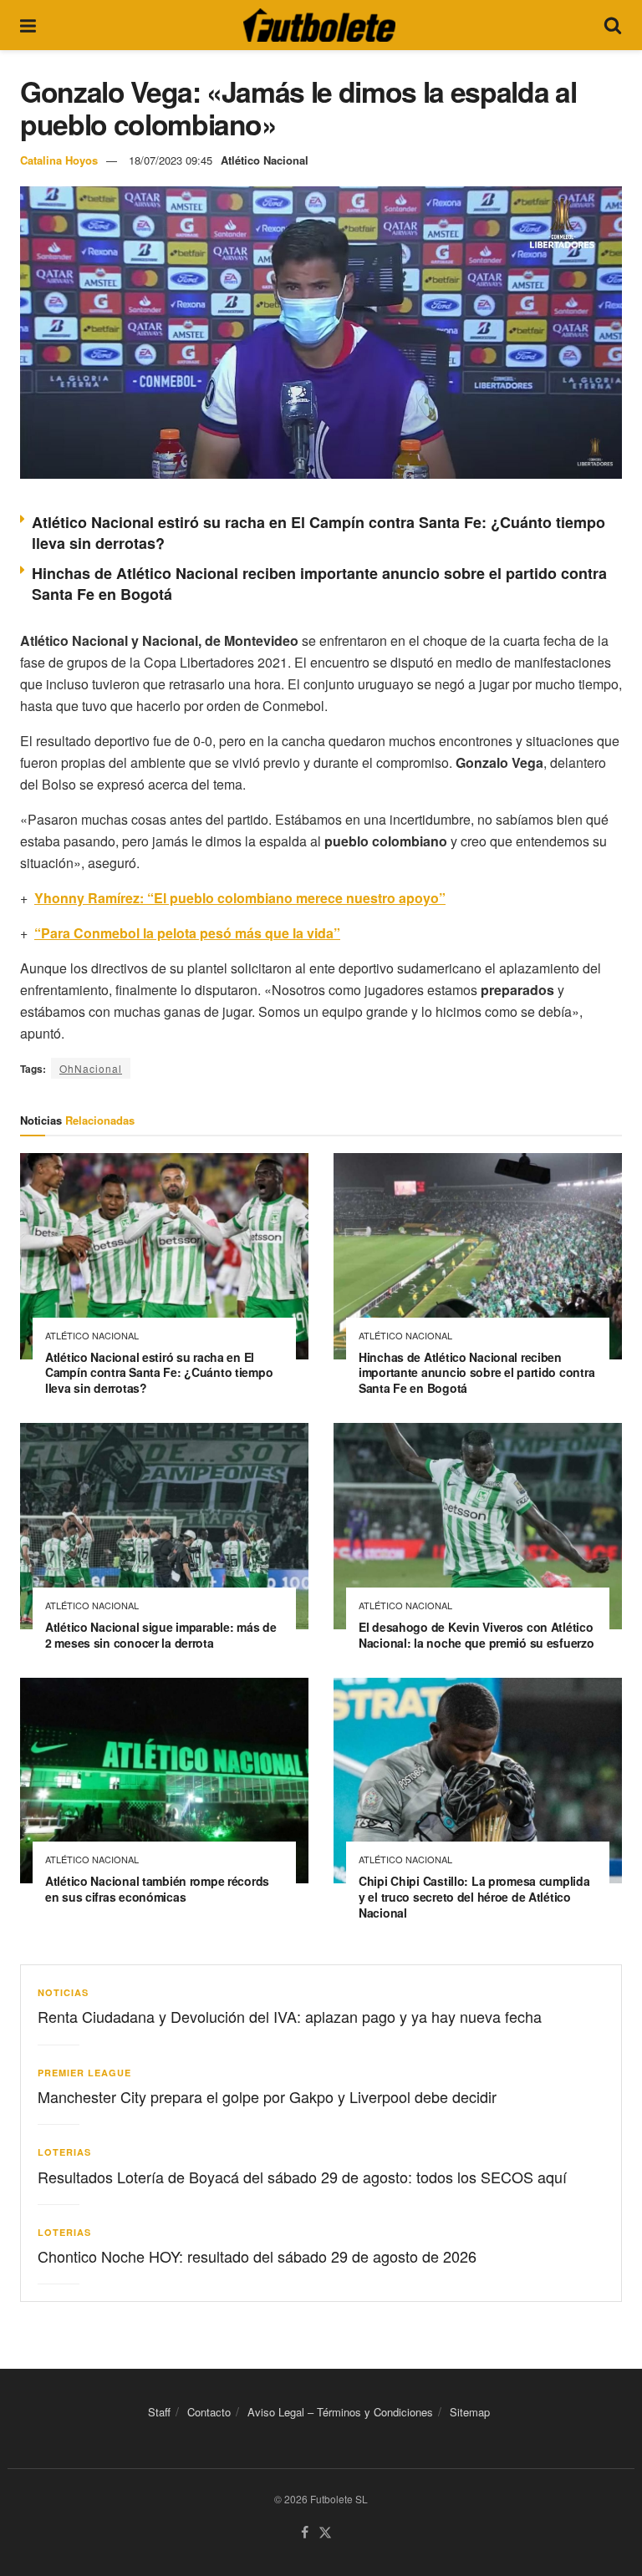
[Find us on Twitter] (325, 2533)
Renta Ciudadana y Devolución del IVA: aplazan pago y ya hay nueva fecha (290, 2016)
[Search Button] (613, 25)
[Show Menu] (28, 25)
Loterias (64, 2152)
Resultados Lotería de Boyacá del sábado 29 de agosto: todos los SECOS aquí (302, 2177)
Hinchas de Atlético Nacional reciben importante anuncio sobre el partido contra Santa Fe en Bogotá (319, 584)
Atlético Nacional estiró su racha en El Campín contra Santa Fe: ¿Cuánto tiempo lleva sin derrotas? (318, 533)
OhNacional (91, 1068)
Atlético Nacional (265, 160)
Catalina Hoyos (59, 160)
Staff (159, 2412)
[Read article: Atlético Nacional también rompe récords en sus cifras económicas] (164, 1781)
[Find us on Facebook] (305, 2533)
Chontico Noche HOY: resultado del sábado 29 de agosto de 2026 (257, 2256)
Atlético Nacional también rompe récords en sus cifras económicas (157, 1889)
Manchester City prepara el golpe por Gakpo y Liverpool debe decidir (267, 2096)
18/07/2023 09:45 (171, 160)
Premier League (84, 2073)
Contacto (209, 2412)
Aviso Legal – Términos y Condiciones (340, 2412)
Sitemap (470, 2412)
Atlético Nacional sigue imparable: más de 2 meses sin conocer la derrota (161, 1635)
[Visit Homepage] (319, 25)
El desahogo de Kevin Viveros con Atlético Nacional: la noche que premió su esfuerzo (476, 1635)
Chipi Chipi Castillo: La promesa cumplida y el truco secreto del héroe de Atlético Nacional (474, 1897)
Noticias (63, 1992)
